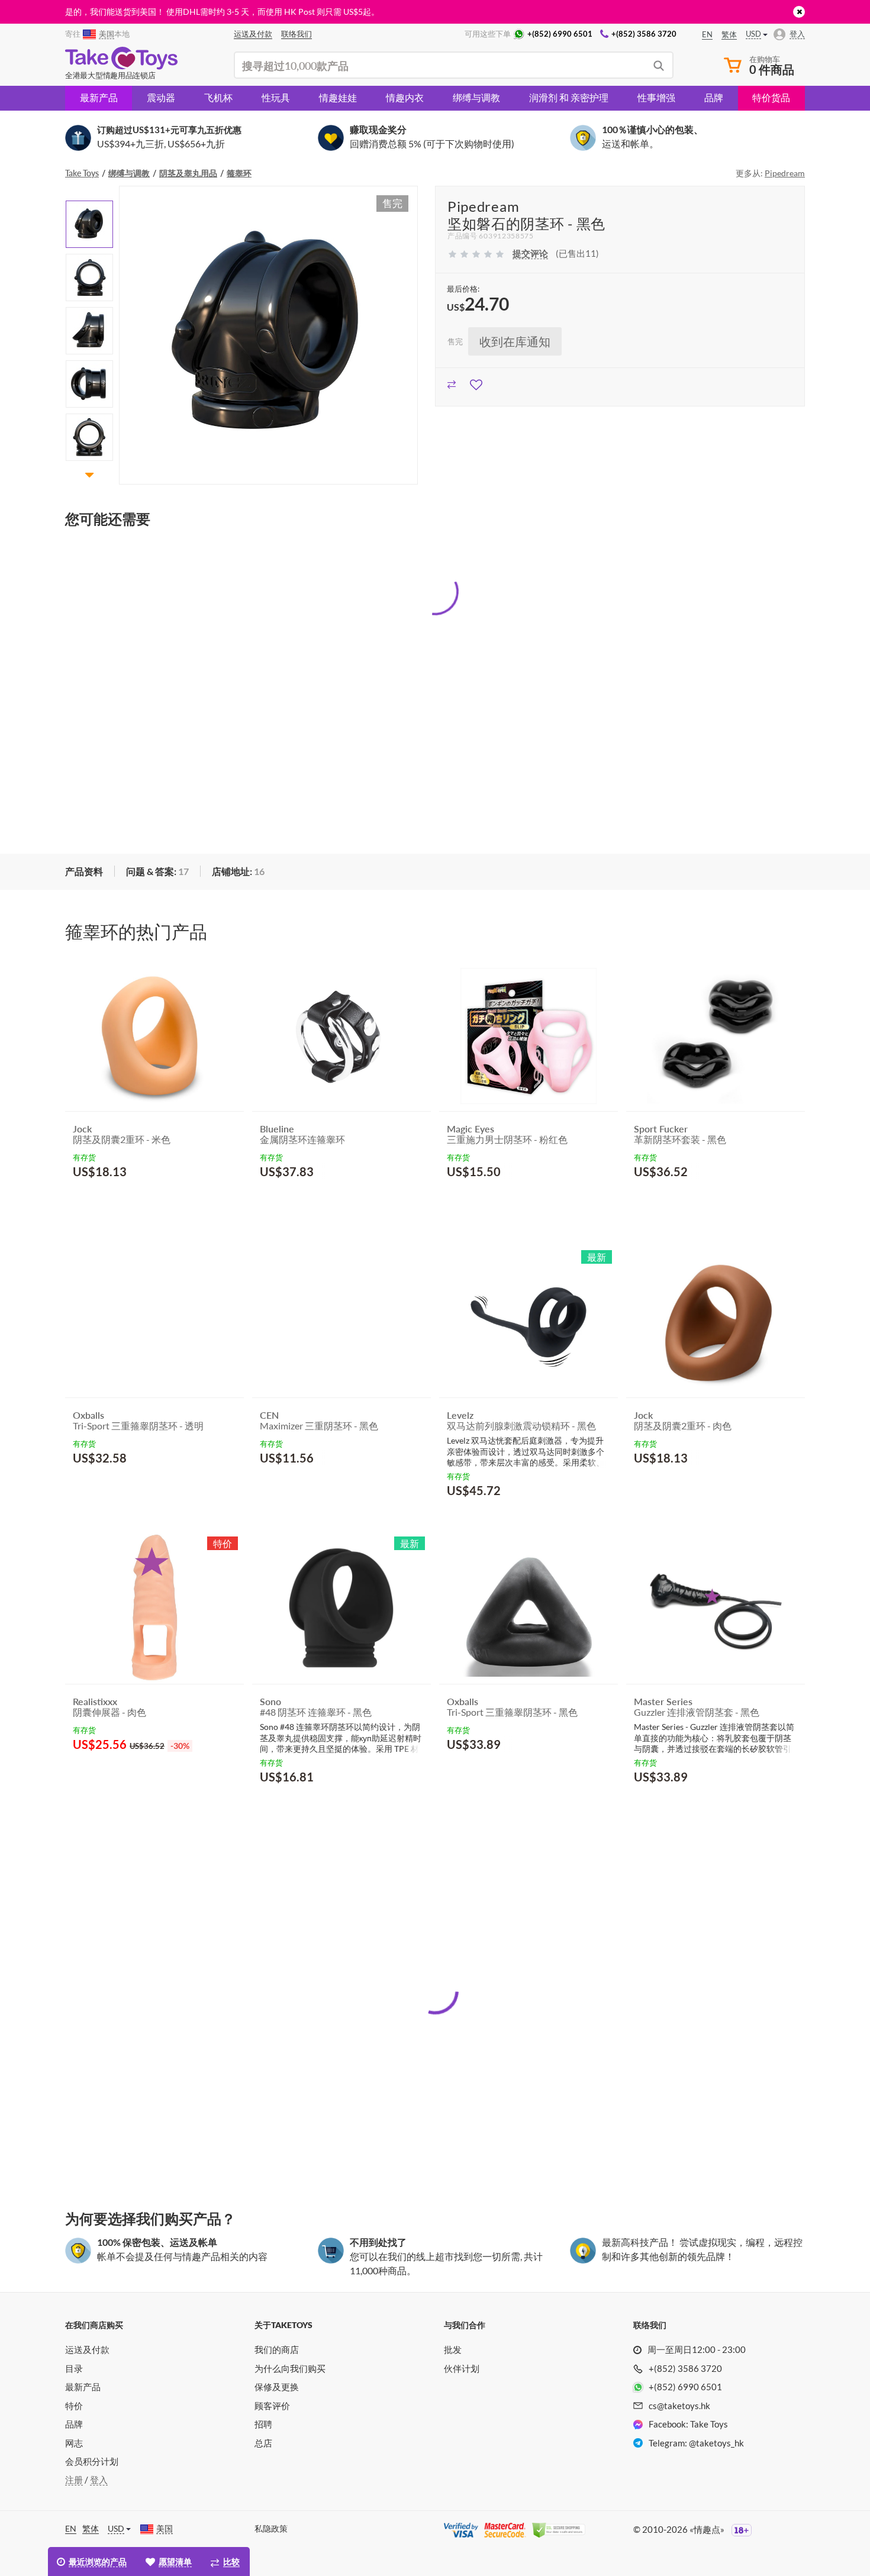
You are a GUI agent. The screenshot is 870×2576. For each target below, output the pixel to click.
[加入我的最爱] (476, 383)
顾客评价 (272, 2406)
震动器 (161, 97)
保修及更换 (277, 2387)
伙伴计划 (462, 2368)
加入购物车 (106, 1200)
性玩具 (276, 97)
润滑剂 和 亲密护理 (569, 97)
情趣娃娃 (338, 97)
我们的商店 (277, 2349)
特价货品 (771, 97)
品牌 (714, 97)
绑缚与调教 (476, 97)
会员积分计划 (92, 2461)
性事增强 (656, 97)
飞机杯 (218, 97)
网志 (74, 2443)
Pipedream (785, 173)
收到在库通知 (515, 341)
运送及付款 (87, 2349)
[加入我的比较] (452, 383)
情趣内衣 (405, 97)
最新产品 (99, 97)
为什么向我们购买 (290, 2368)
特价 (74, 2406)
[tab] (84, 872)
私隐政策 (271, 2528)
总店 (263, 2443)
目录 (74, 2368)
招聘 (263, 2424)
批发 (453, 2349)
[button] (89, 193)
